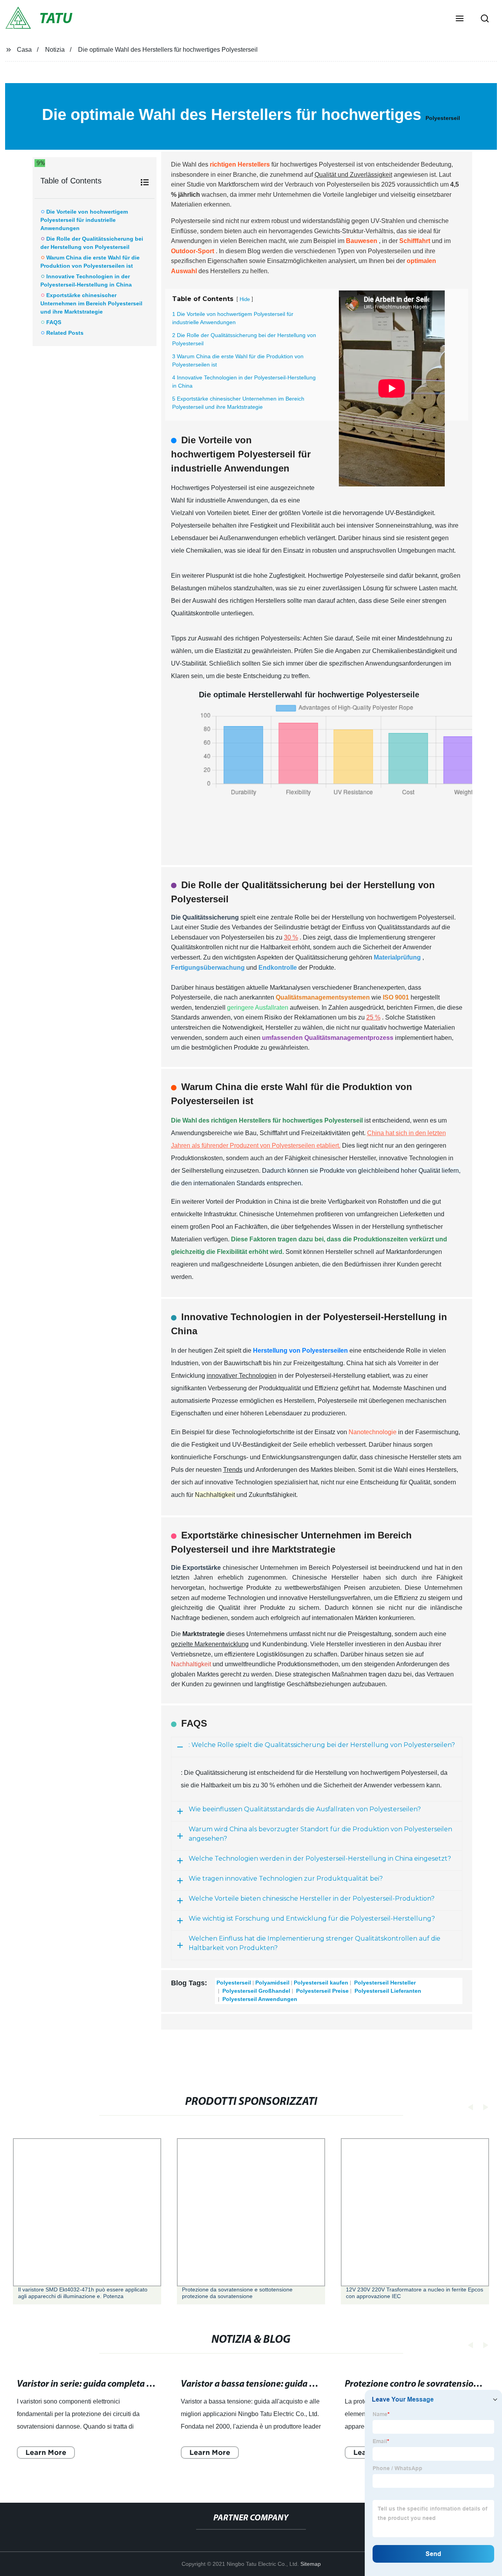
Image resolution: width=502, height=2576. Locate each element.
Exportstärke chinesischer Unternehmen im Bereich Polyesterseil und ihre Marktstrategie (91, 303)
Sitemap (311, 2564)
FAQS (54, 322)
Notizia (55, 50)
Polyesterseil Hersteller (384, 1983)
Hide (245, 299)
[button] (460, 19)
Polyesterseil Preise (322, 1991)
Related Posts (65, 333)
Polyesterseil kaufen (321, 1983)
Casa (24, 50)
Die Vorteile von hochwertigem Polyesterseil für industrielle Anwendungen (84, 220)
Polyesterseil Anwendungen (259, 1999)
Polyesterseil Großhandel (256, 1991)
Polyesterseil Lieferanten (387, 1991)
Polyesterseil (443, 118)
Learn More (46, 2452)
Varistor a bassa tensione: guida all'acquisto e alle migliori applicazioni (320, 2384)
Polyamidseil (272, 1983)
